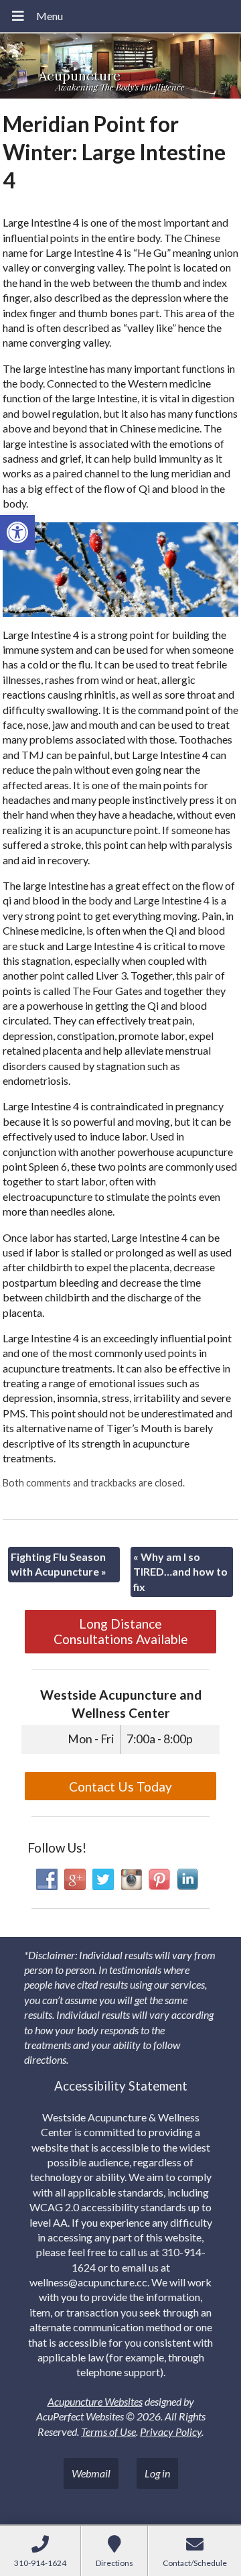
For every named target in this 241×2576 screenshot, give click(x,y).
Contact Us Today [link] (120, 1787)
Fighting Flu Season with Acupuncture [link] (59, 1564)
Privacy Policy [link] (171, 2432)
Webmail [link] (91, 2473)
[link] (17, 532)
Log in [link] (157, 2473)
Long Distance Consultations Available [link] (121, 1631)
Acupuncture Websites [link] (95, 2401)
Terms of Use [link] (108, 2432)
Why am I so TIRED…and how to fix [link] (180, 1572)
